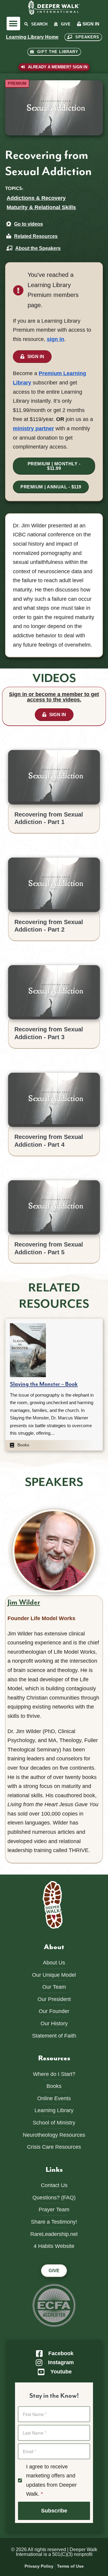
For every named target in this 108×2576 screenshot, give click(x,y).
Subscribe (54, 2511)
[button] (13, 24)
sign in (55, 339)
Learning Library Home (32, 37)
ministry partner (33, 428)
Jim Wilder (24, 1602)
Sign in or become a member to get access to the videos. (54, 697)
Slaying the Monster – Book (44, 1384)
